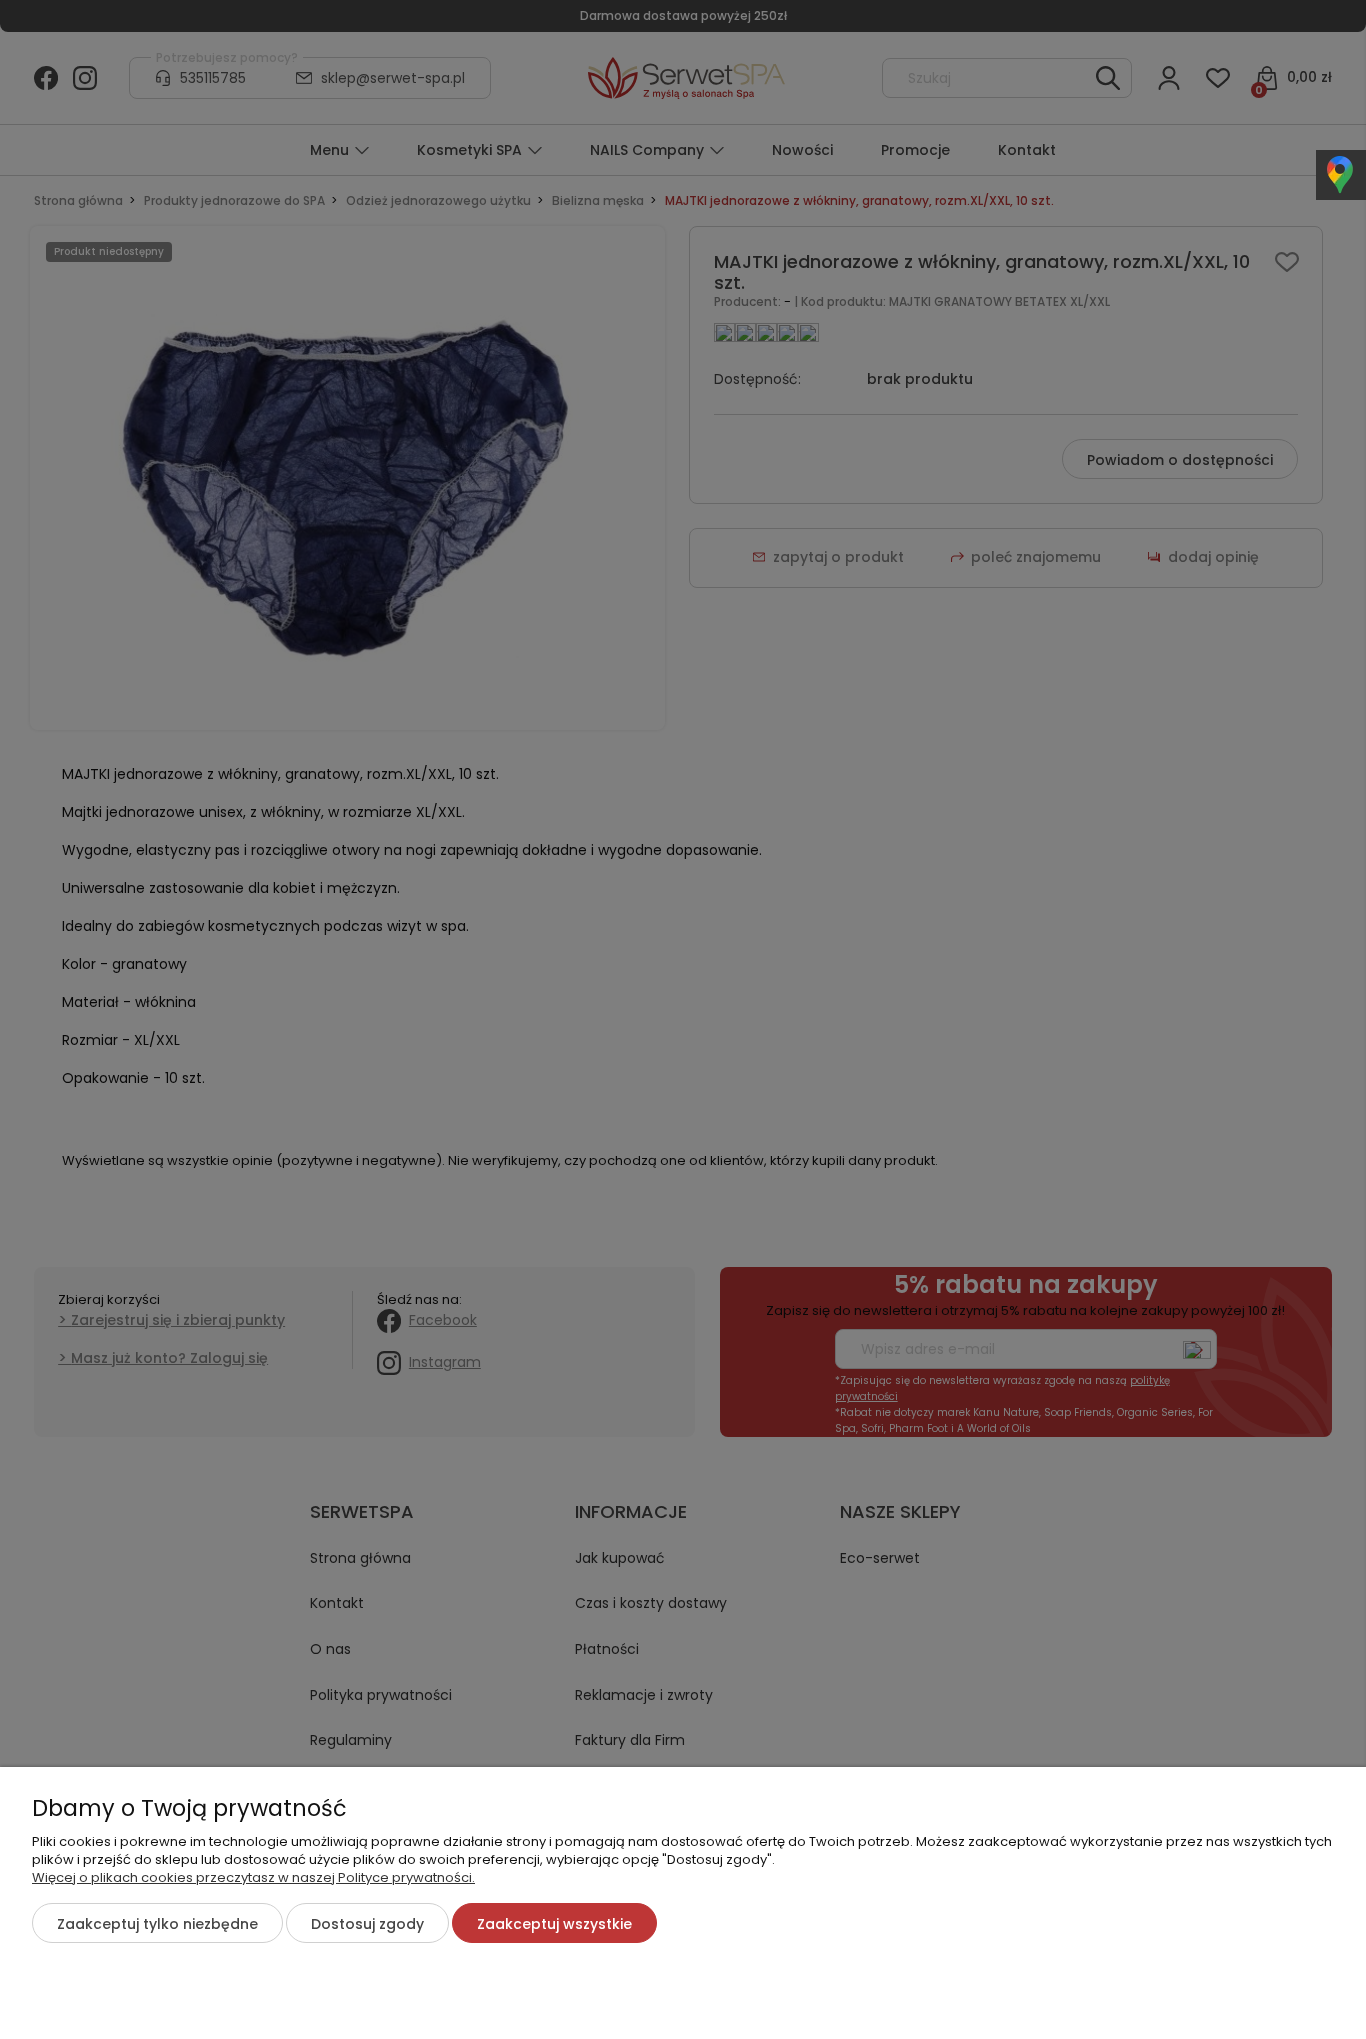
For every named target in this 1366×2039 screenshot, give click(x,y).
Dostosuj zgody (367, 1924)
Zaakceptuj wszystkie (554, 1924)
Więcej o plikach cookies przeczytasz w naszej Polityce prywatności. (253, 1877)
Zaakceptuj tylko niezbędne (157, 1924)
